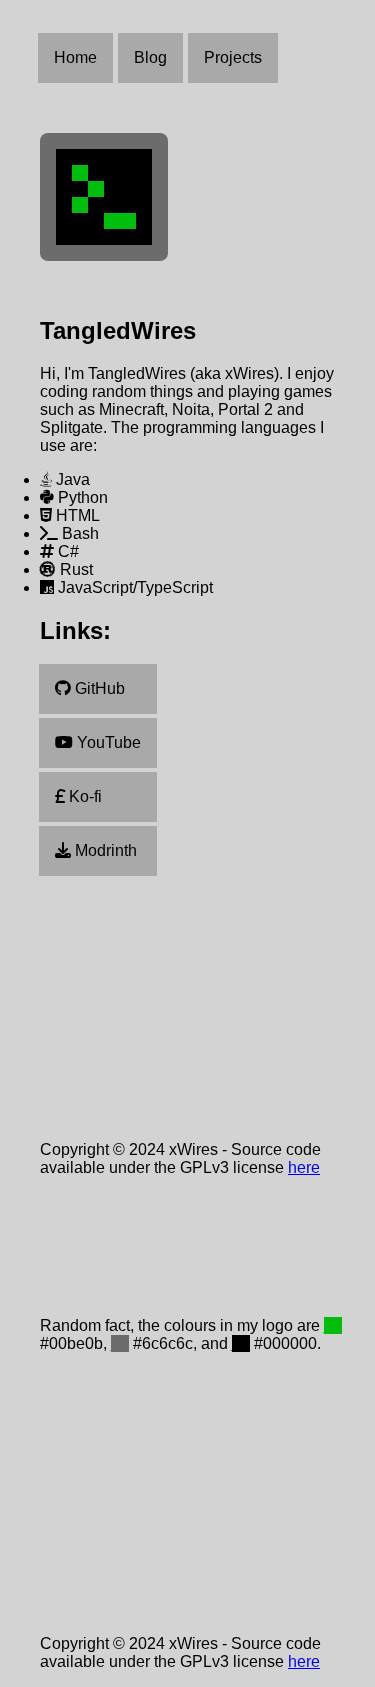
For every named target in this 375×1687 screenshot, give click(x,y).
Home (75, 57)
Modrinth (104, 850)
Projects (233, 57)
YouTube (107, 742)
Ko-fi (83, 796)
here (304, 1167)
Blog (150, 57)
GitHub (98, 688)
